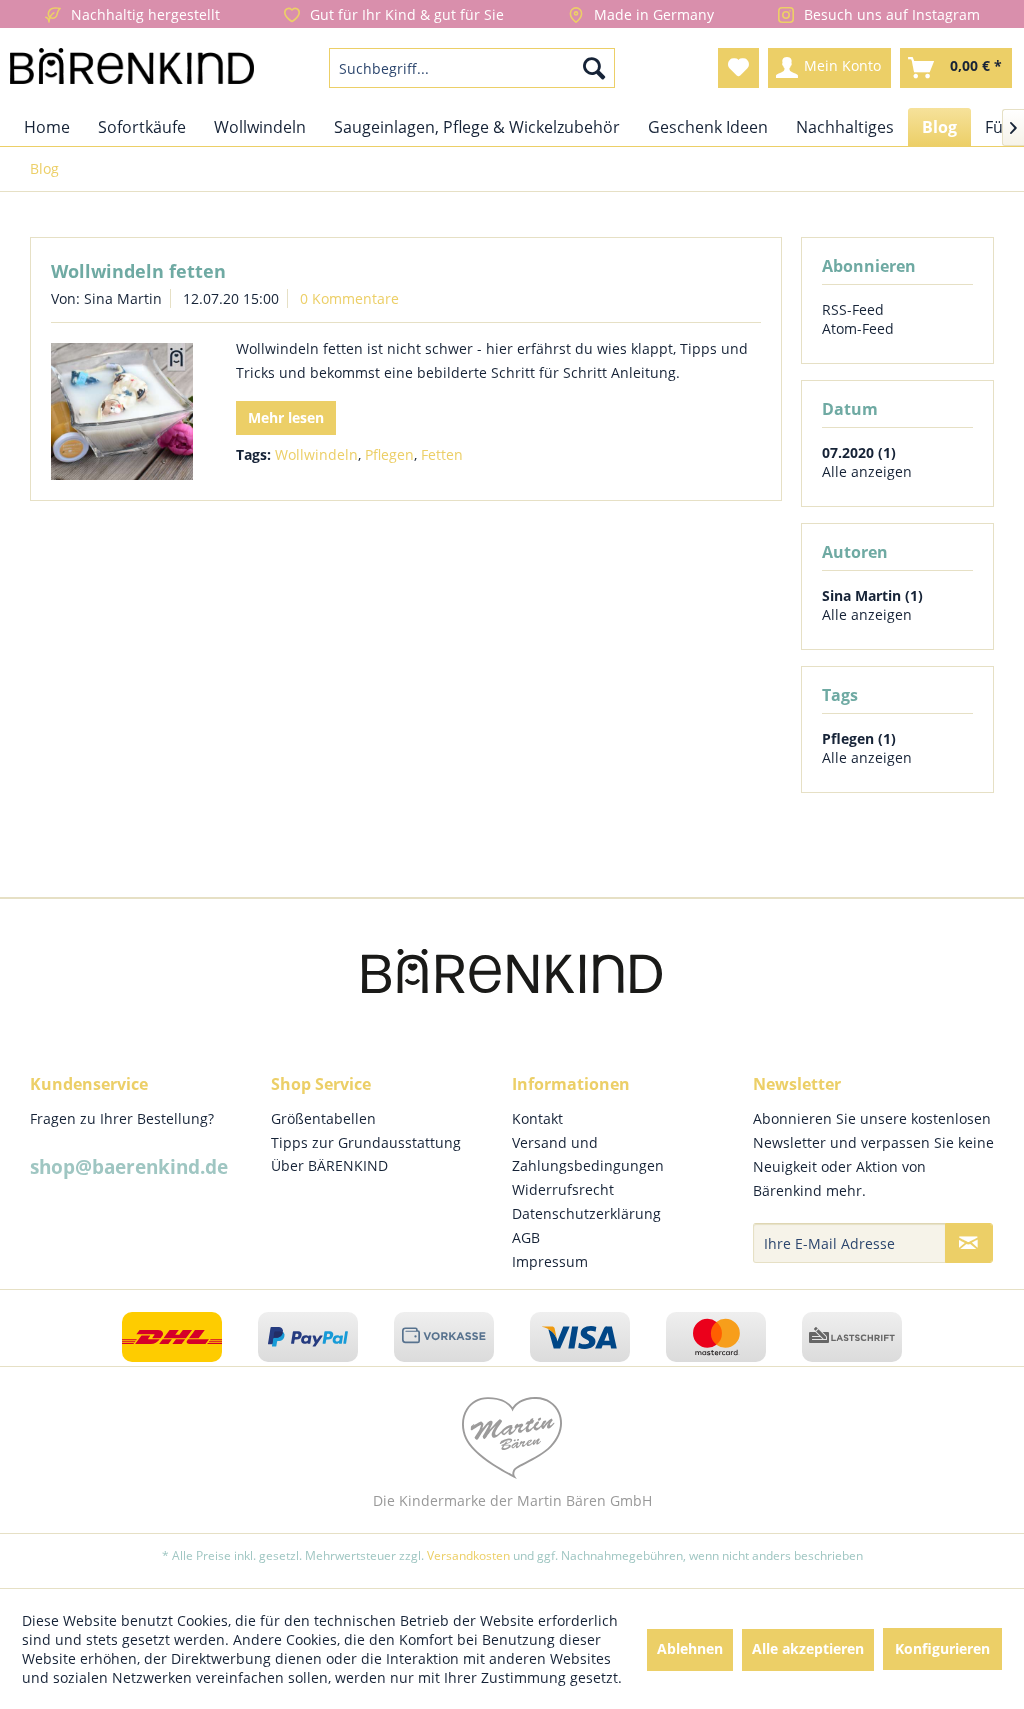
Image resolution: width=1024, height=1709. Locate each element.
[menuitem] (472, 68)
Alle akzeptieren (808, 1648)
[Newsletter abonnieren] (969, 1243)
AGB (526, 1237)
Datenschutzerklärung (586, 1213)
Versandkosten (468, 1555)
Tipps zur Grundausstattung (366, 1142)
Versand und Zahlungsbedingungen (588, 1154)
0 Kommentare (349, 298)
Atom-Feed (858, 328)
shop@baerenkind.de (129, 1167)
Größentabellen (323, 1118)
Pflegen (389, 454)
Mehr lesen (286, 417)
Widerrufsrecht (563, 1189)
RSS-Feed (853, 309)
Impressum (550, 1261)
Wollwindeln (316, 454)
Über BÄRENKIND (329, 1165)
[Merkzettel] (738, 68)
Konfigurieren (942, 1648)
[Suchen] (594, 68)
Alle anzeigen (867, 471)
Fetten (442, 454)
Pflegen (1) (859, 738)
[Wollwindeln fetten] (122, 411)
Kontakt (537, 1118)
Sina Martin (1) (872, 595)
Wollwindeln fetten (138, 271)
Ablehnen (690, 1648)
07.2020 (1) (859, 452)
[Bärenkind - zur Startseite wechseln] (132, 73)
